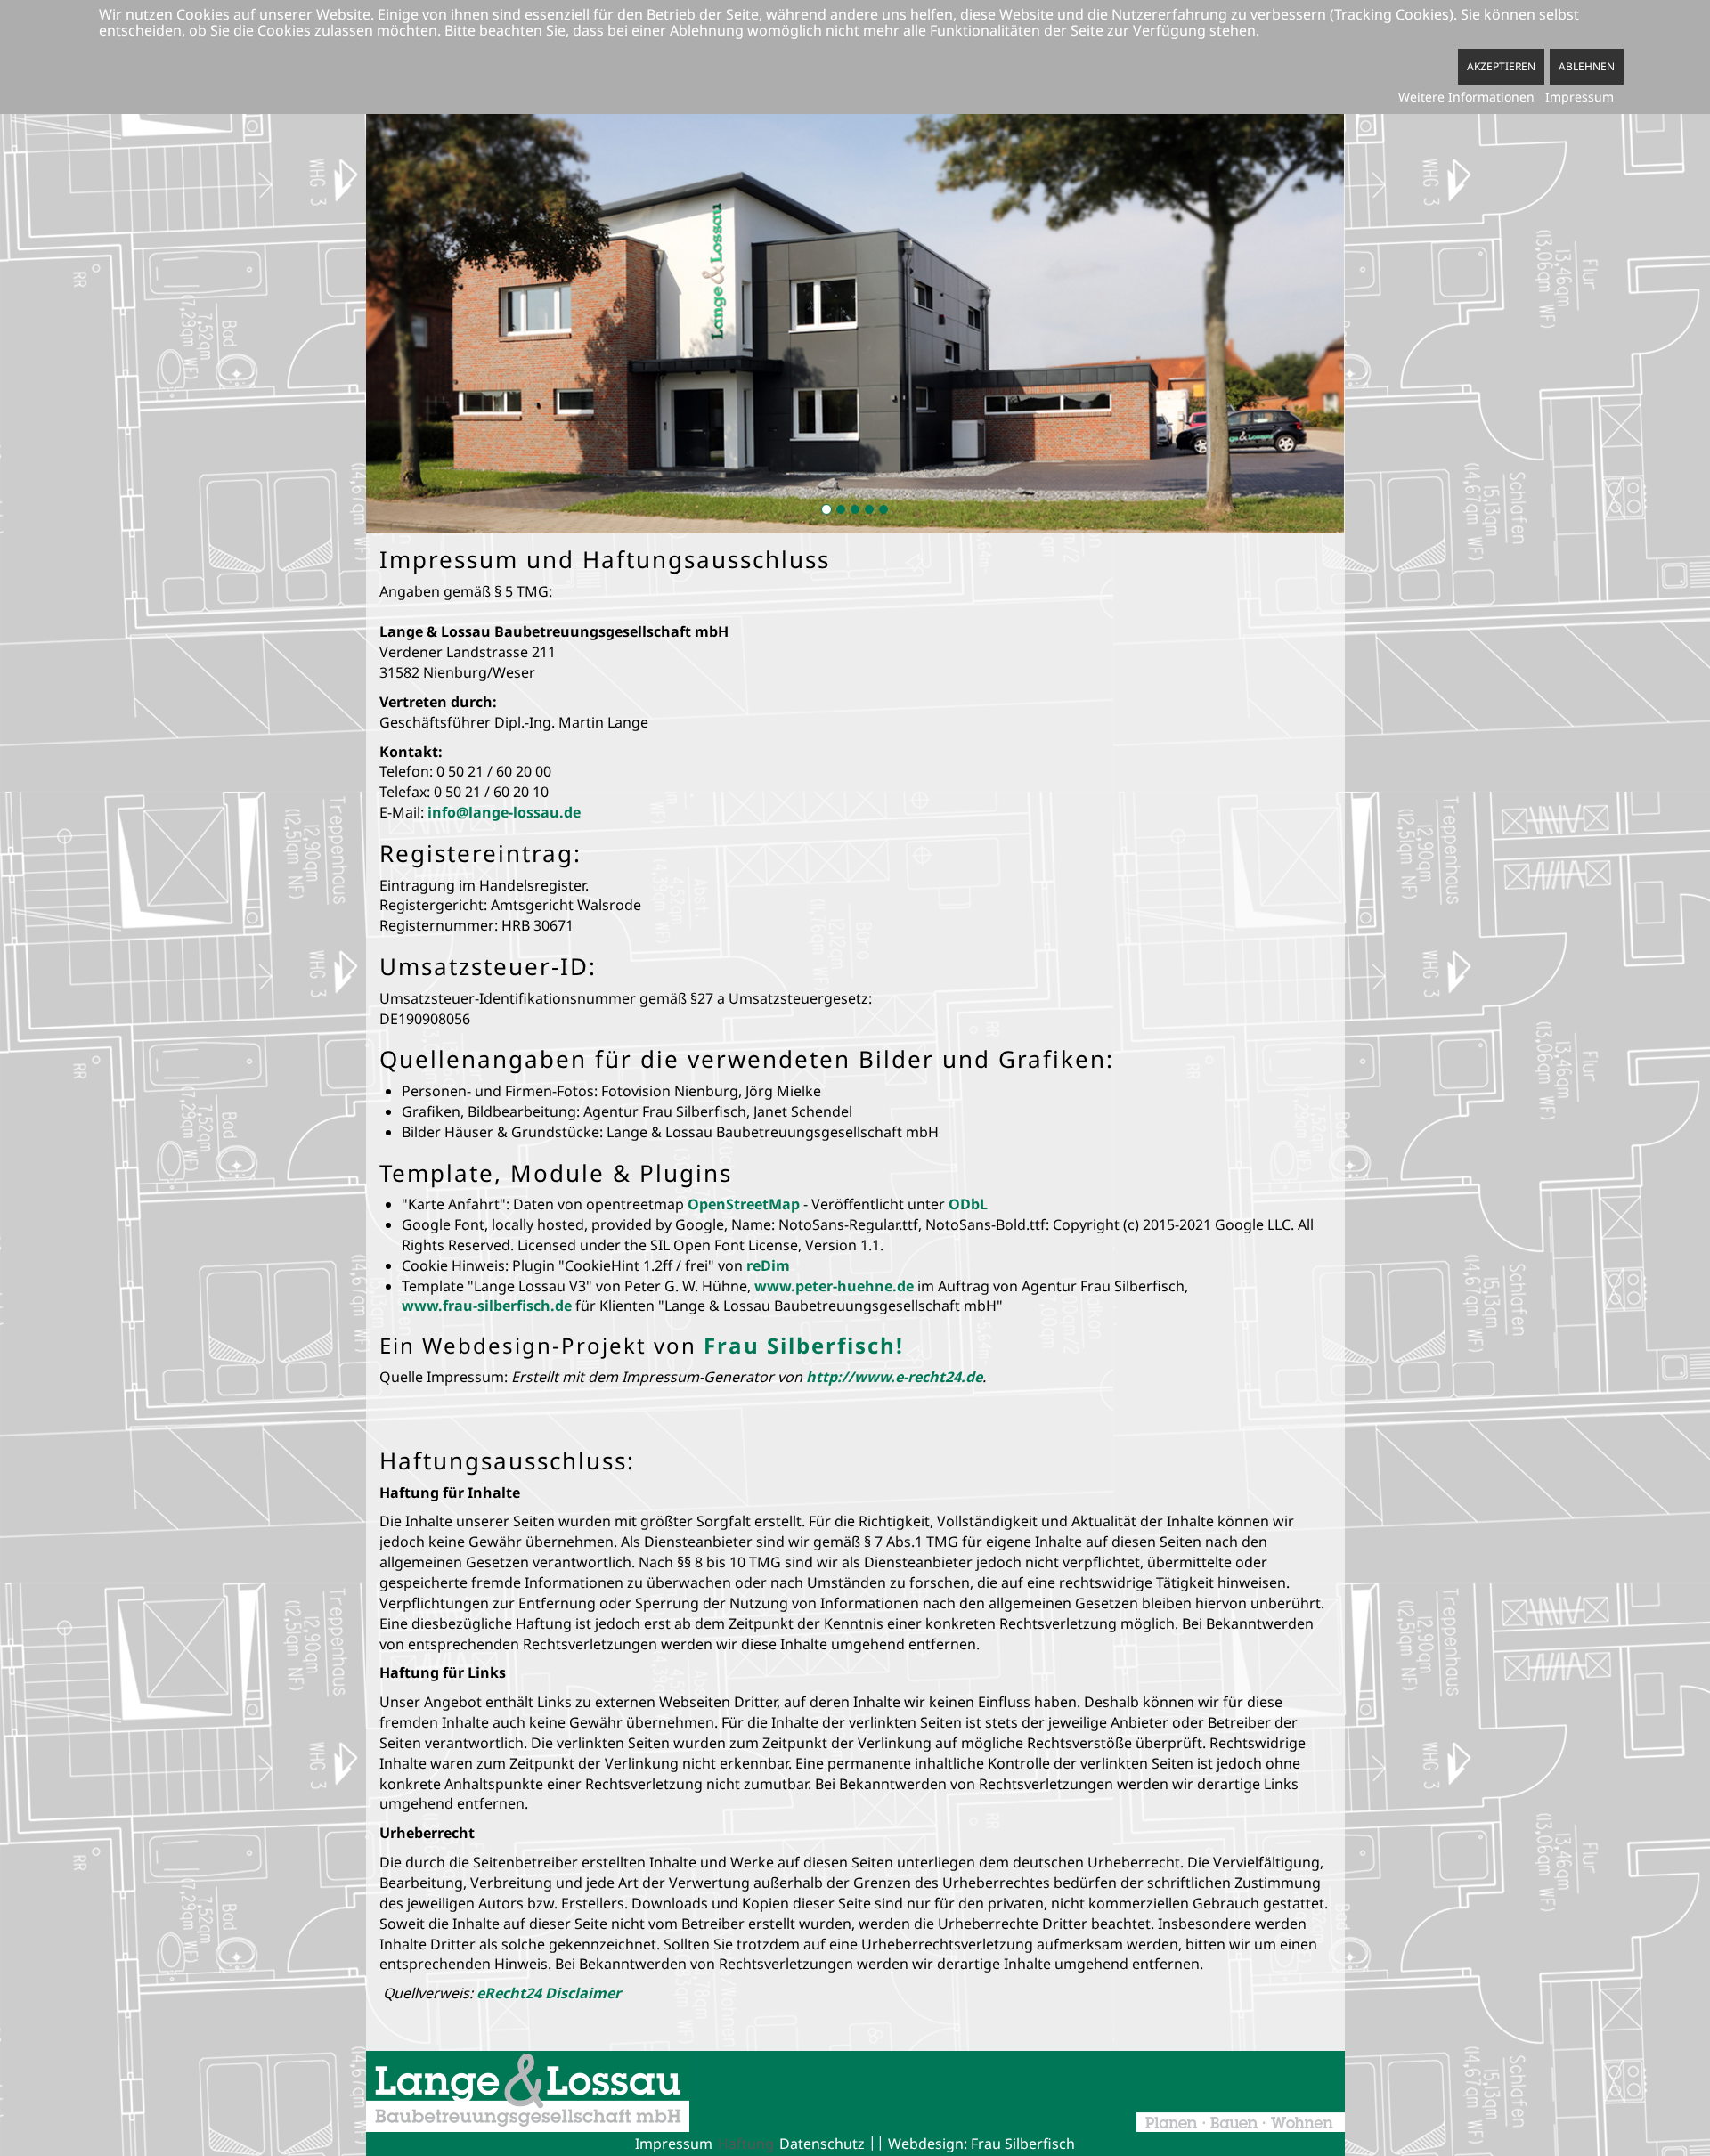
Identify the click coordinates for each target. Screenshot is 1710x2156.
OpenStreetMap (744, 1204)
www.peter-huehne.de (834, 1286)
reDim (768, 1265)
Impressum (674, 2144)
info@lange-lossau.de (504, 812)
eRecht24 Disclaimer (549, 1993)
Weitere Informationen (1466, 97)
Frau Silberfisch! (804, 1345)
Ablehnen (1587, 66)
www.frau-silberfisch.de (487, 1306)
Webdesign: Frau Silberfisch (981, 2144)
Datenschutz (822, 2144)
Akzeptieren (1501, 66)
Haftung (746, 2144)
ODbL (968, 1204)
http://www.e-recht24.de (894, 1377)
